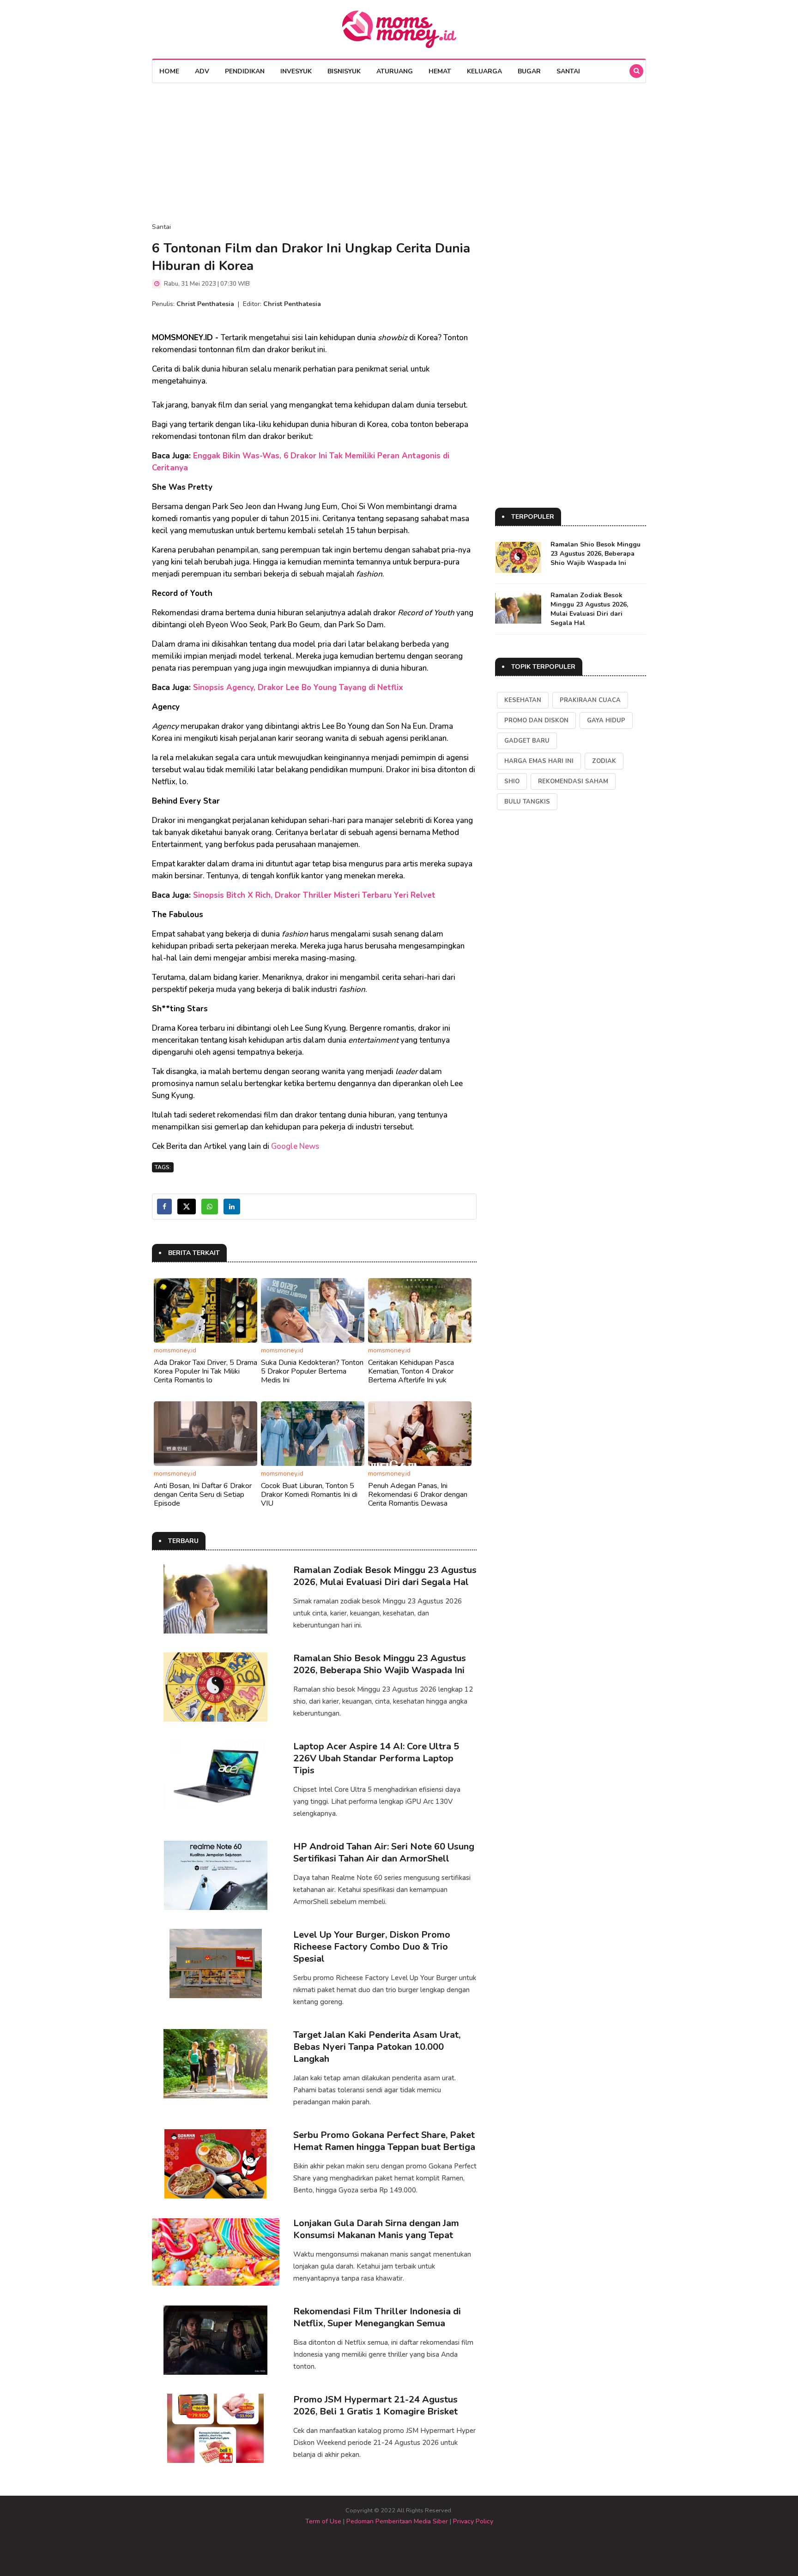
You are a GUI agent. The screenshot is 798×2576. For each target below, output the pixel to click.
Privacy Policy (473, 2521)
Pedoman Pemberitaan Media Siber (397, 2521)
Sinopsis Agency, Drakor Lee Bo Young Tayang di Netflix (298, 688)
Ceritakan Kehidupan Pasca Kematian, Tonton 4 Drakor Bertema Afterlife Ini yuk (411, 1371)
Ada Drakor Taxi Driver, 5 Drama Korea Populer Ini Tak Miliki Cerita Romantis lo (206, 1371)
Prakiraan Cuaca (590, 700)
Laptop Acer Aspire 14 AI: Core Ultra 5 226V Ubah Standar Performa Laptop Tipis (376, 1758)
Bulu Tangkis (527, 802)
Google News (295, 1146)
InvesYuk (296, 71)
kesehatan (523, 700)
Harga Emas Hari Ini (539, 761)
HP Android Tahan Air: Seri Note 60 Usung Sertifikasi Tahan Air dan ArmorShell (384, 1852)
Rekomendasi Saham (573, 781)
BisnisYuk (344, 71)
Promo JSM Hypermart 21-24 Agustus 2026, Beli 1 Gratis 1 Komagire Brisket (375, 2405)
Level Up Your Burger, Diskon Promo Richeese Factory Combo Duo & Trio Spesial (372, 1947)
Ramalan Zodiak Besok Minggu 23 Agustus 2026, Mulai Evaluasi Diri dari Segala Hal (385, 1576)
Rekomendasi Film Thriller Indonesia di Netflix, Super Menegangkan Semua (377, 2317)
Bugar (529, 71)
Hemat (440, 71)
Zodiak (604, 761)
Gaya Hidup (606, 721)
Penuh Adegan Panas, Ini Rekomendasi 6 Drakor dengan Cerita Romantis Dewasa (418, 1495)
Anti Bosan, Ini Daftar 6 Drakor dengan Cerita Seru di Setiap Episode (203, 1495)
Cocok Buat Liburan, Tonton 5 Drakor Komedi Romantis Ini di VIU (309, 1495)
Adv (202, 71)
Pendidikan (245, 71)
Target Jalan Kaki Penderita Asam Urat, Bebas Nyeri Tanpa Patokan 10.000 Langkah (377, 2047)
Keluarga (484, 71)
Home (169, 71)
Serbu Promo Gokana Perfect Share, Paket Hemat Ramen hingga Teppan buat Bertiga (384, 2141)
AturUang (395, 71)
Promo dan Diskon (536, 721)
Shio (512, 781)
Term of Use (323, 2521)
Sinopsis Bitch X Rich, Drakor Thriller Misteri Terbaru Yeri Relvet (314, 895)
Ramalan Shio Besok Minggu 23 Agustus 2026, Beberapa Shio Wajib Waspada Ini (380, 1664)
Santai (568, 71)
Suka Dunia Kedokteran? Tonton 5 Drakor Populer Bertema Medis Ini (312, 1371)
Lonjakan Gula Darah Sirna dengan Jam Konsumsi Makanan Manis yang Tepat (376, 2229)
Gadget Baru (527, 741)
